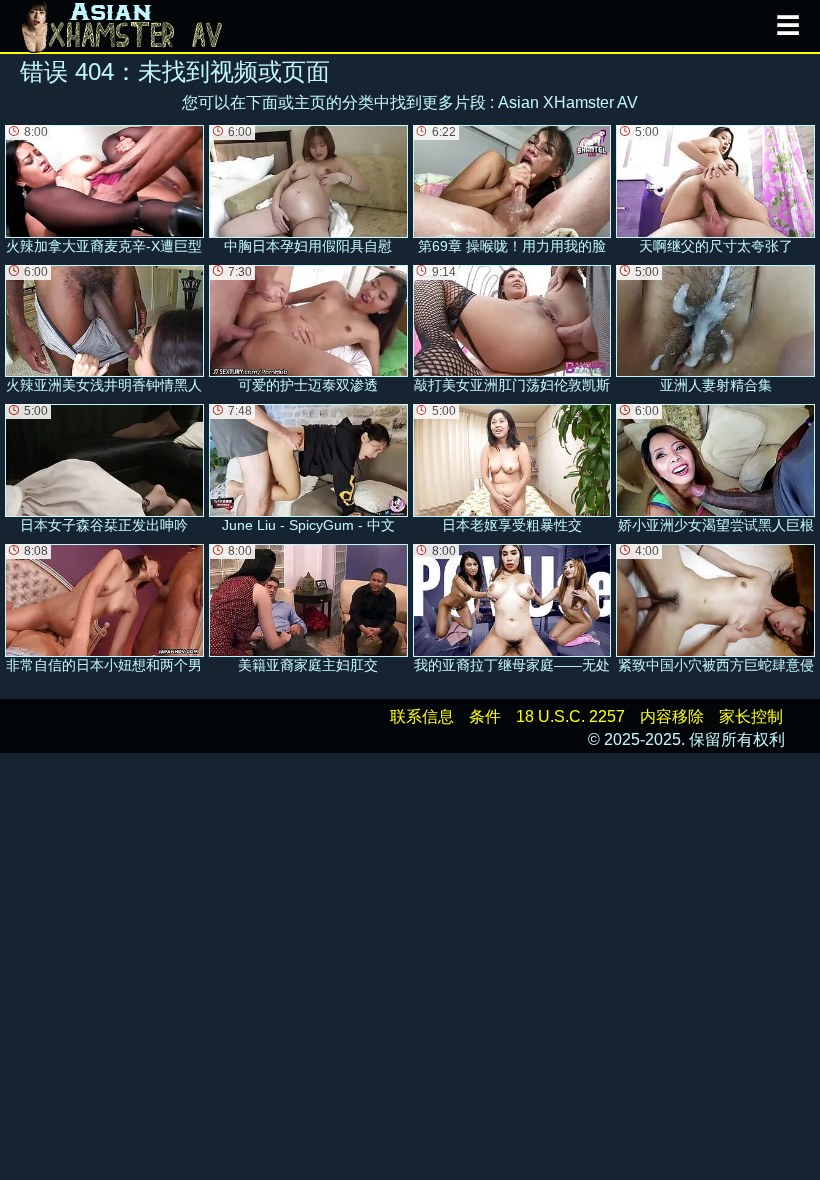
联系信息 (422, 716)
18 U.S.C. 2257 (570, 716)
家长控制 (751, 716)
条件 (485, 716)
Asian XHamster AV (568, 102)
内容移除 (672, 716)
